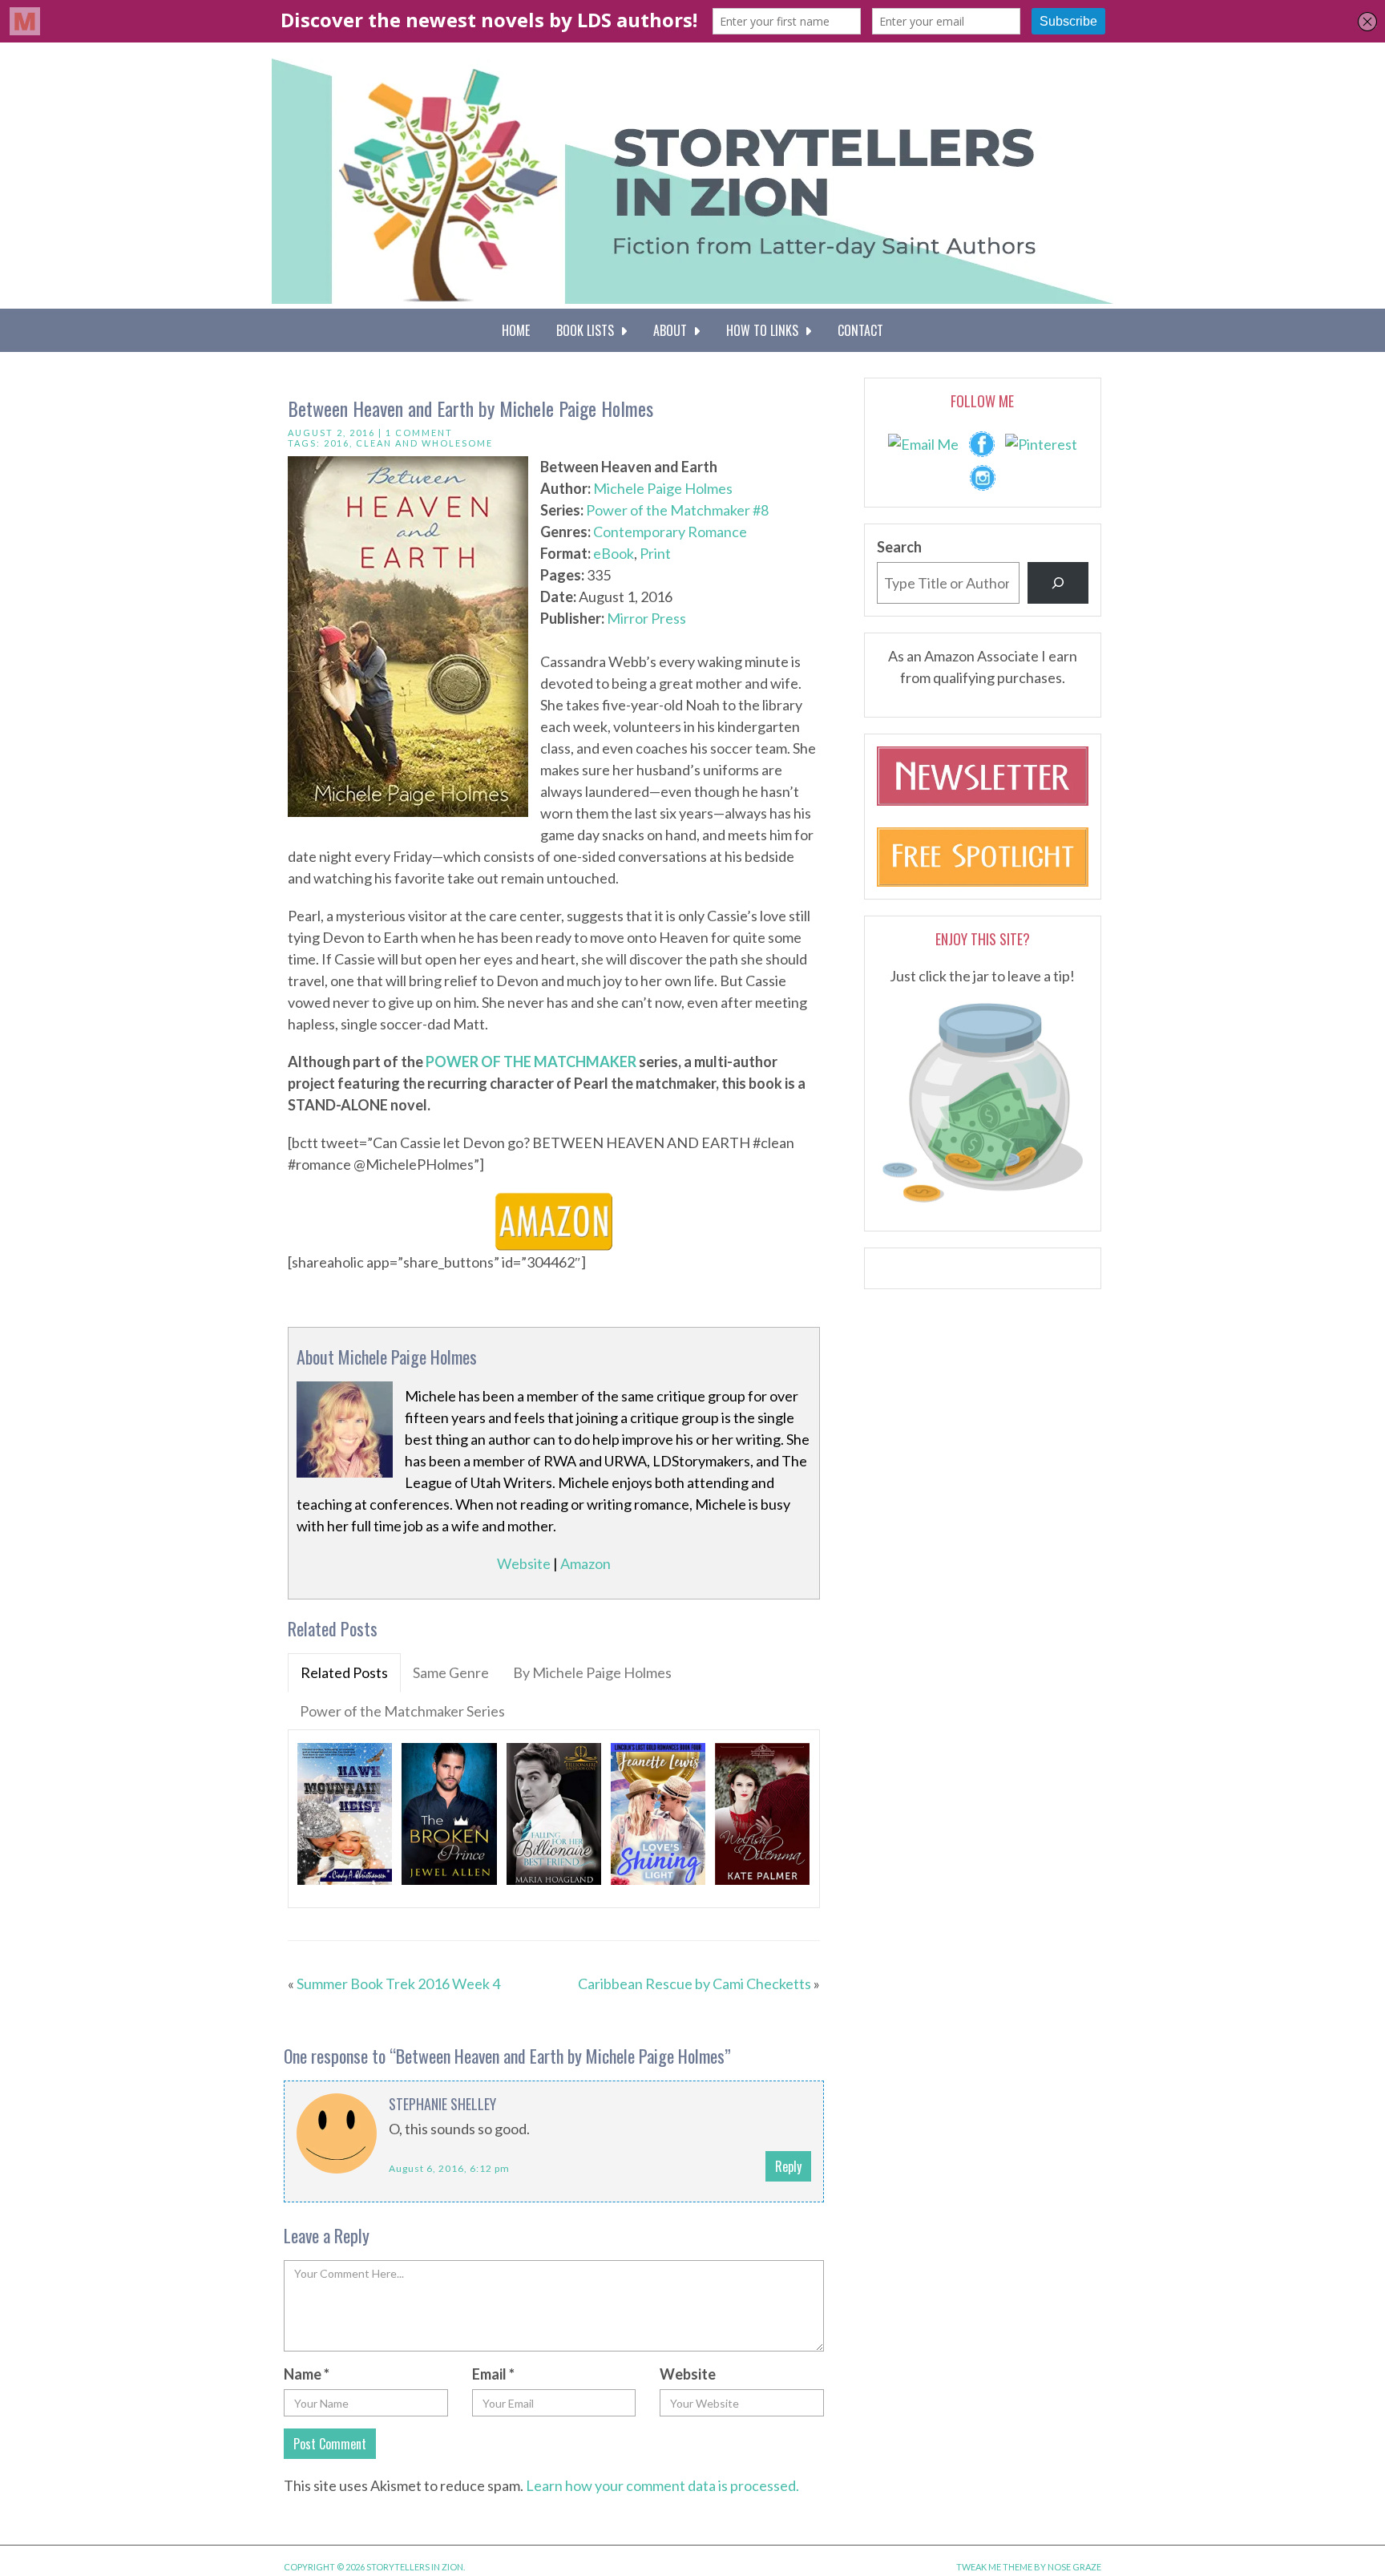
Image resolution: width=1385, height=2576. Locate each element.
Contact (860, 330)
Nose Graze (1074, 2567)
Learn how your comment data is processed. (662, 2485)
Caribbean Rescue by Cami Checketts (695, 1984)
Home (516, 330)
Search (899, 547)
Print (655, 553)
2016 (337, 443)
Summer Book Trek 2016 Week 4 (398, 1984)
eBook (614, 553)
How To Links (765, 330)
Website (524, 1563)
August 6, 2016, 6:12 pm (449, 2168)
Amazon (585, 1563)
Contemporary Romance (670, 532)
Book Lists (588, 330)
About (673, 330)
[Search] (1058, 583)
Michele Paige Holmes (663, 488)
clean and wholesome (424, 443)
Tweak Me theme (994, 2567)
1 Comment (419, 433)
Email (493, 2374)
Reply (788, 2166)
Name (307, 2374)
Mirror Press (646, 618)
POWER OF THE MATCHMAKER (531, 1062)
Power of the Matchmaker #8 (677, 510)
